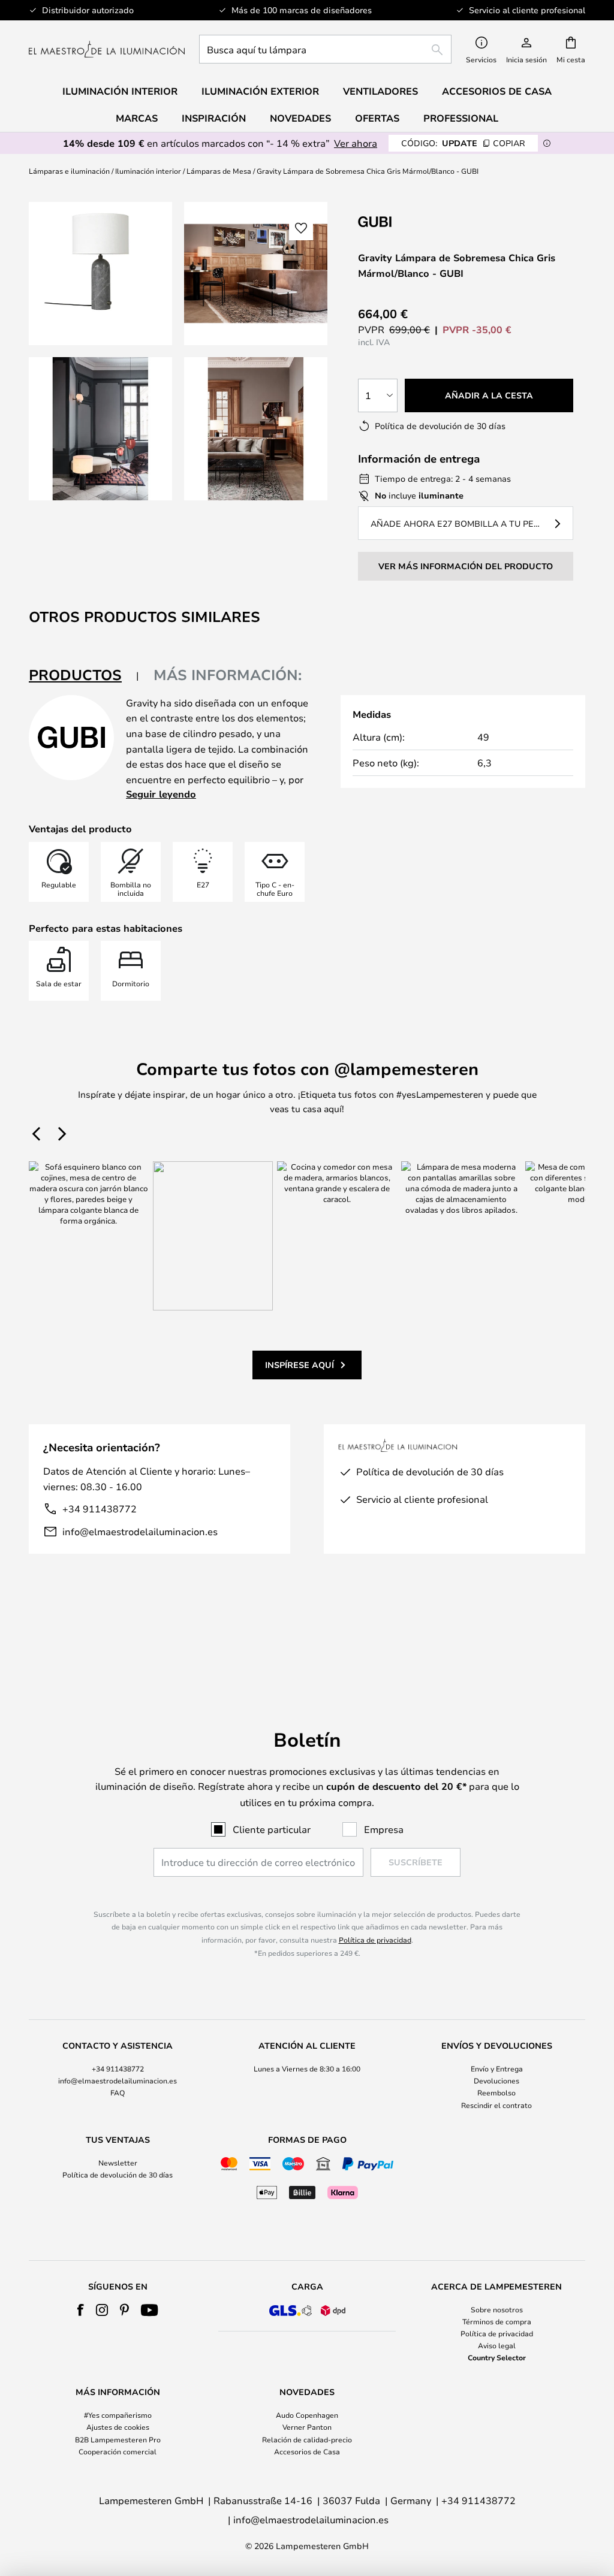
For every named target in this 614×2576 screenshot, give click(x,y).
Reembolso (496, 2092)
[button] (100, 429)
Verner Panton (307, 2427)
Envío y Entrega (497, 2068)
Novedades (300, 118)
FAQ (118, 2092)
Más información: (228, 675)
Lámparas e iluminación (69, 171)
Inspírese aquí (300, 1365)
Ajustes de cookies (118, 2427)
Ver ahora (356, 143)
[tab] (84, 676)
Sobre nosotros (497, 2309)
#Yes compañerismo (118, 2415)
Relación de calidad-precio (307, 2439)
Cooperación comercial (118, 2451)
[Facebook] (81, 2310)
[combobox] (325, 49)
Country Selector (497, 2357)
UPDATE (463, 143)
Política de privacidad (375, 1940)
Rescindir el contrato (496, 2105)
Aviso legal (497, 2345)
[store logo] (107, 49)
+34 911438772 (100, 1509)
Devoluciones (496, 2080)
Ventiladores (380, 91)
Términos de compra (497, 2321)
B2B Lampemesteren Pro (118, 2439)
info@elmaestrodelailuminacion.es (140, 1531)
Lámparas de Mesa (219, 171)
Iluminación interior (148, 171)
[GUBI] (418, 221)
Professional (461, 118)
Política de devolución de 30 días (118, 2175)
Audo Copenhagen (307, 2415)
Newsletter (118, 2163)
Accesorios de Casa (307, 2451)
